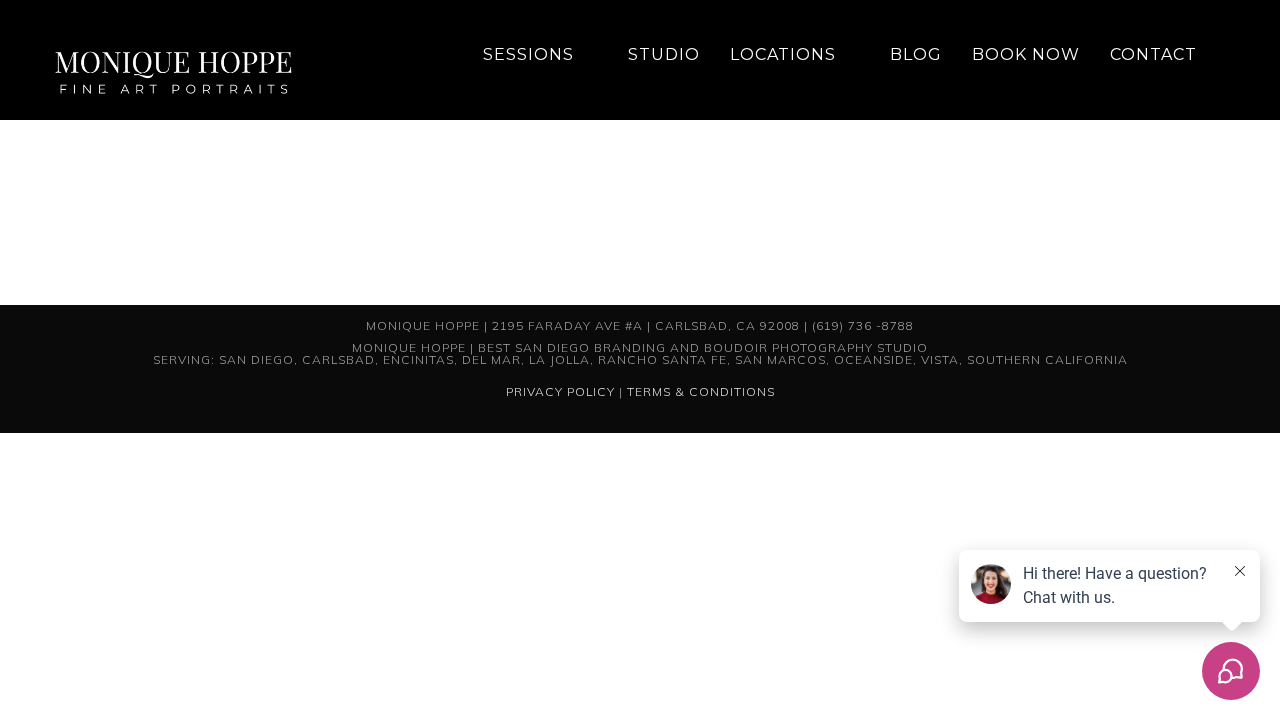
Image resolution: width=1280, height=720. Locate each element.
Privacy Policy (560, 391)
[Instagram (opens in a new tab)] (1234, 55)
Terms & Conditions (701, 391)
